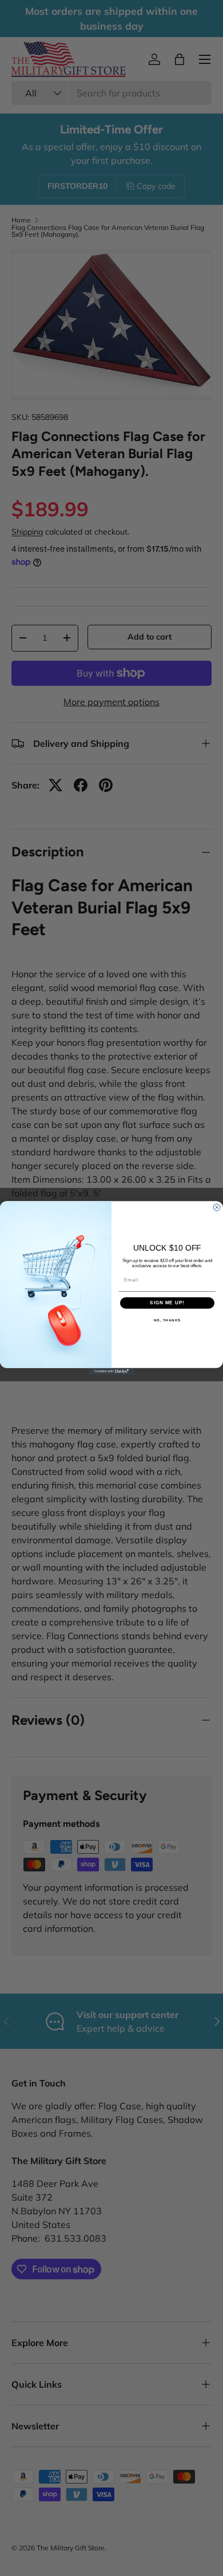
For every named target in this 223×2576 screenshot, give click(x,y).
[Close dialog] (217, 1207)
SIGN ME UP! (167, 1303)
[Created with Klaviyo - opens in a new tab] (111, 1372)
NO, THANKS (168, 1320)
